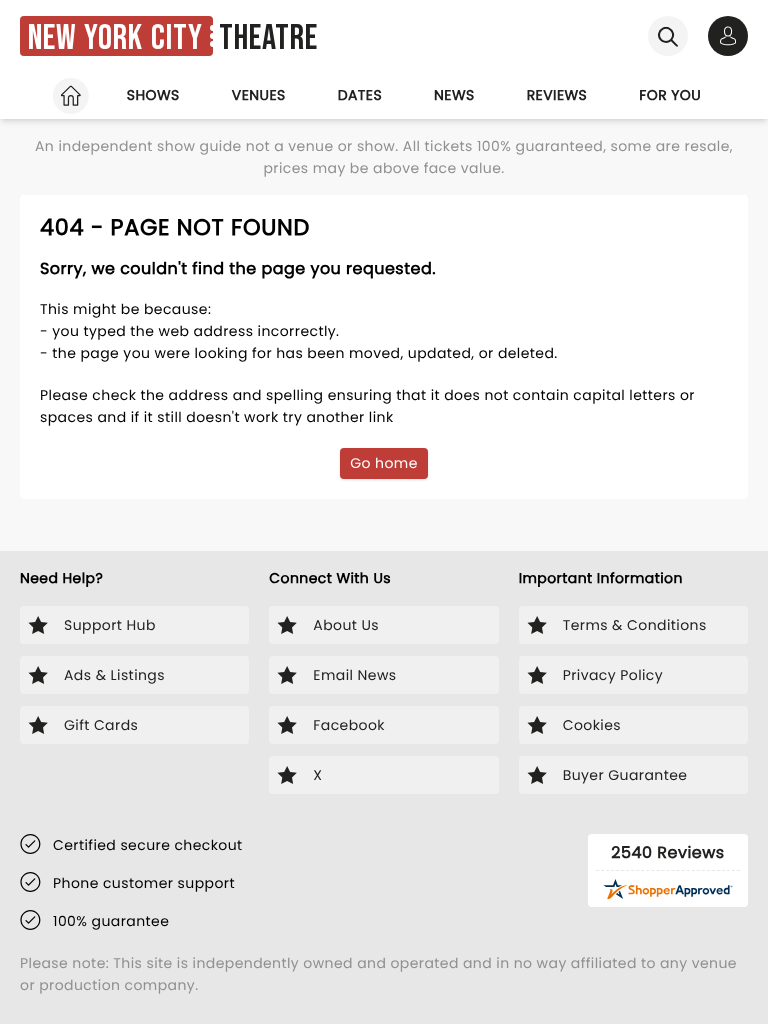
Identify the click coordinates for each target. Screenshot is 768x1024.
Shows (153, 95)
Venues (259, 95)
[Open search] (668, 36)
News (454, 95)
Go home (384, 463)
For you (670, 95)
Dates (360, 95)
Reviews (557, 95)
